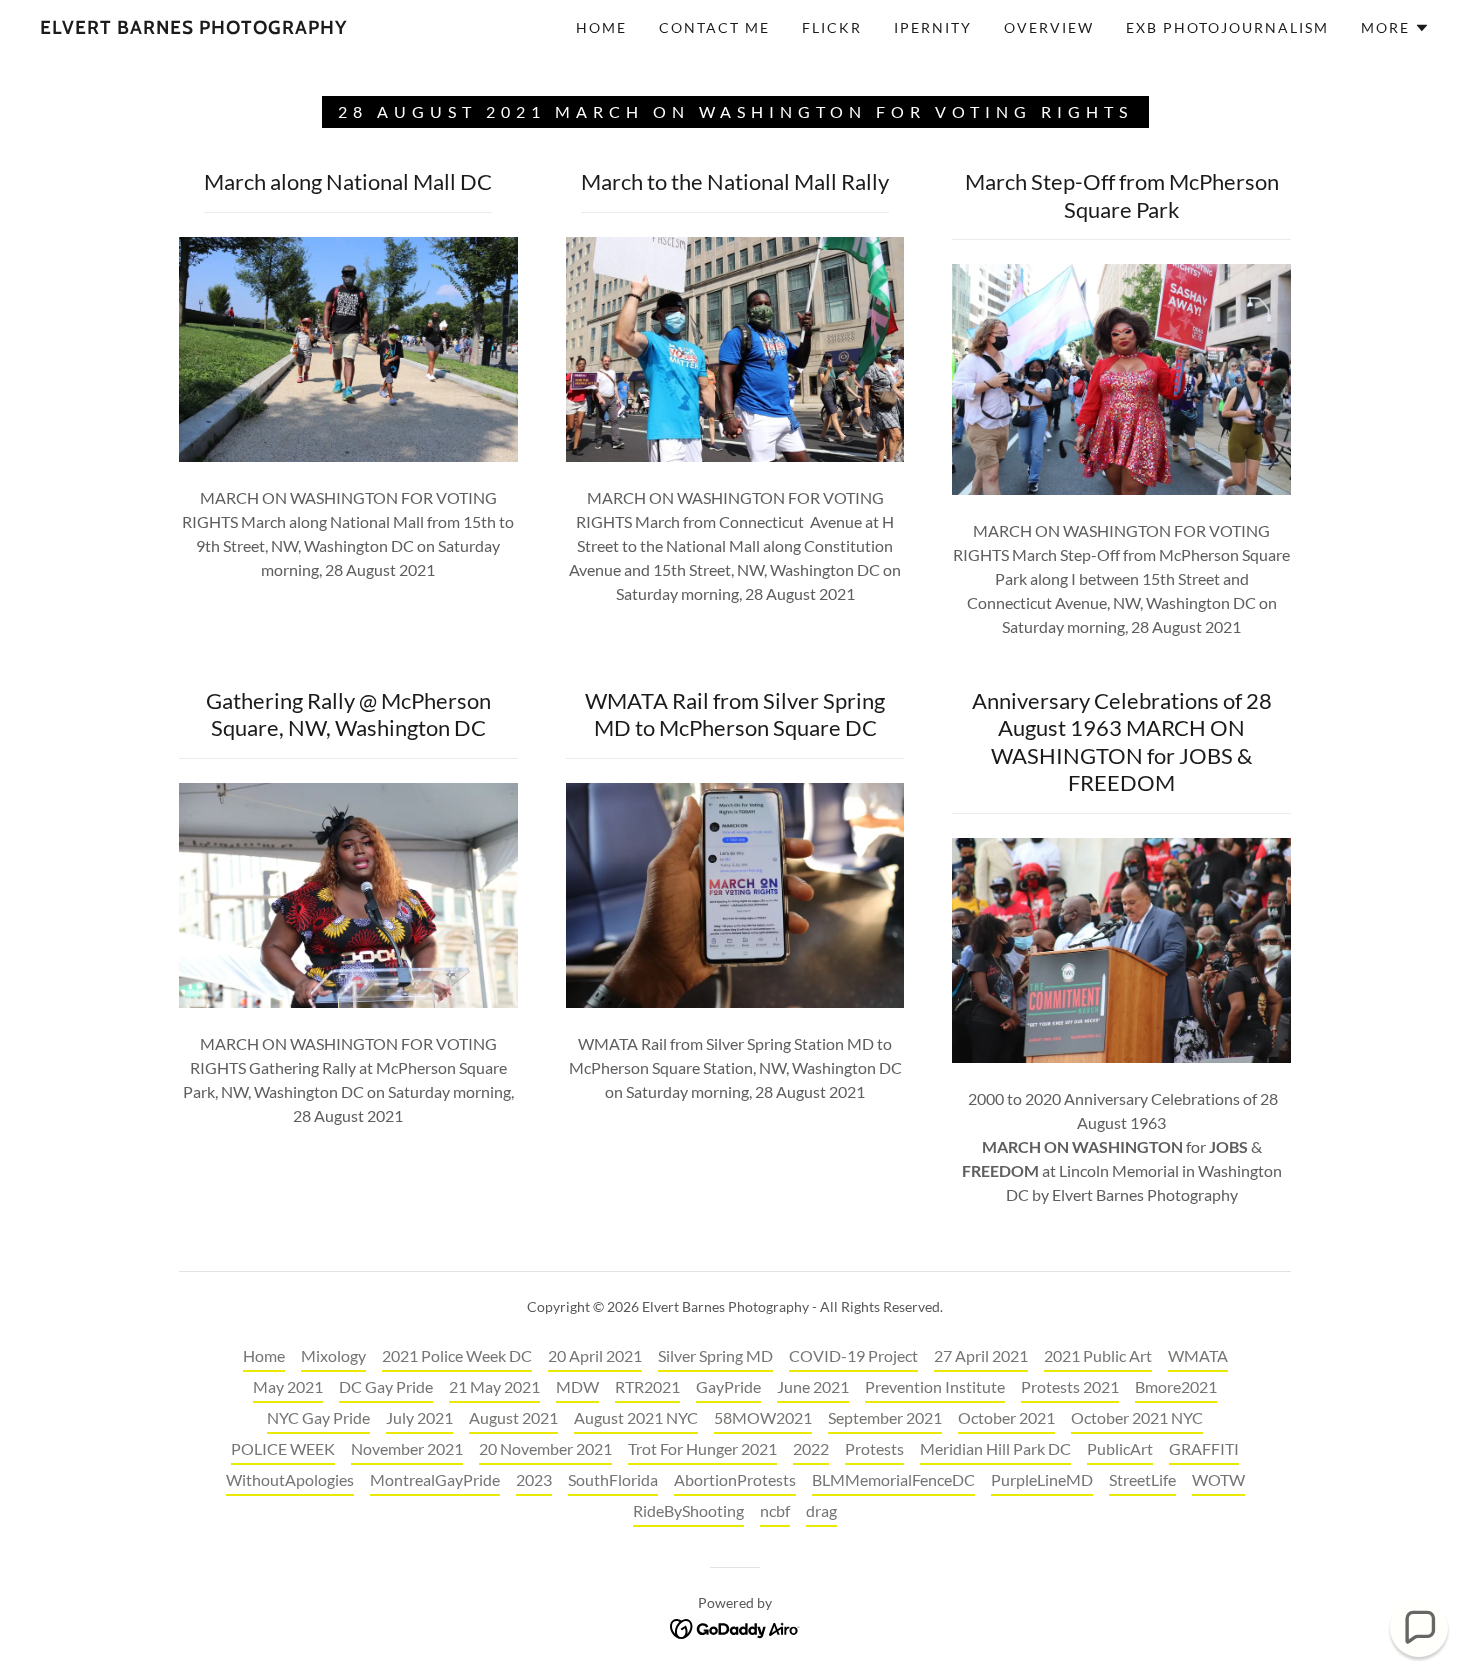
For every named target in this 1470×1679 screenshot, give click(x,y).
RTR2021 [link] (647, 1386)
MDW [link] (577, 1386)
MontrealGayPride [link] (435, 1479)
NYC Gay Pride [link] (318, 1417)
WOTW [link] (1218, 1479)
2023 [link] (534, 1479)
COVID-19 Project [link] (853, 1355)
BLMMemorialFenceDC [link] (893, 1479)
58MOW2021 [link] (763, 1417)
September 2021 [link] (885, 1417)
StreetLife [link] (1142, 1479)
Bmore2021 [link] (1176, 1386)
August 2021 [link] (513, 1417)
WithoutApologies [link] (290, 1479)
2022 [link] (811, 1448)
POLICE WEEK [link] (283, 1448)
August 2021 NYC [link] (636, 1417)
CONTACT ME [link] (714, 27)
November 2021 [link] (407, 1448)
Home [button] (264, 1355)
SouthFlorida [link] (613, 1479)
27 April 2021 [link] (981, 1355)
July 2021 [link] (419, 1417)
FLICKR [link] (832, 27)
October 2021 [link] (1006, 1417)
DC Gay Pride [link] (386, 1386)
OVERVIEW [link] (1049, 27)
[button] (1395, 28)
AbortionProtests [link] (735, 1479)
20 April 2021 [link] (595, 1355)
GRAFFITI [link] (1204, 1448)
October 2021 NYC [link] (1137, 1417)
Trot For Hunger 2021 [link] (702, 1448)
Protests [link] (874, 1448)
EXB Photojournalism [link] (1227, 27)
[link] (193, 27)
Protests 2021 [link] (1070, 1386)
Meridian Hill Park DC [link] (995, 1448)
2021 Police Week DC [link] (457, 1355)
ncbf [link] (775, 1510)
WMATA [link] (1198, 1355)
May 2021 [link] (288, 1386)
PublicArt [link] (1120, 1448)
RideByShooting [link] (688, 1510)
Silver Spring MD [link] (715, 1355)
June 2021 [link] (813, 1386)
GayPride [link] (728, 1386)
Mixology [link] (333, 1355)
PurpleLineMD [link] (1042, 1479)
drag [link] (821, 1510)
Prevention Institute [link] (935, 1386)
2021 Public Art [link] (1098, 1355)
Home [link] (601, 27)
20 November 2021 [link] (545, 1448)
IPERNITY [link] (933, 27)
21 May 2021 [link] (494, 1386)
